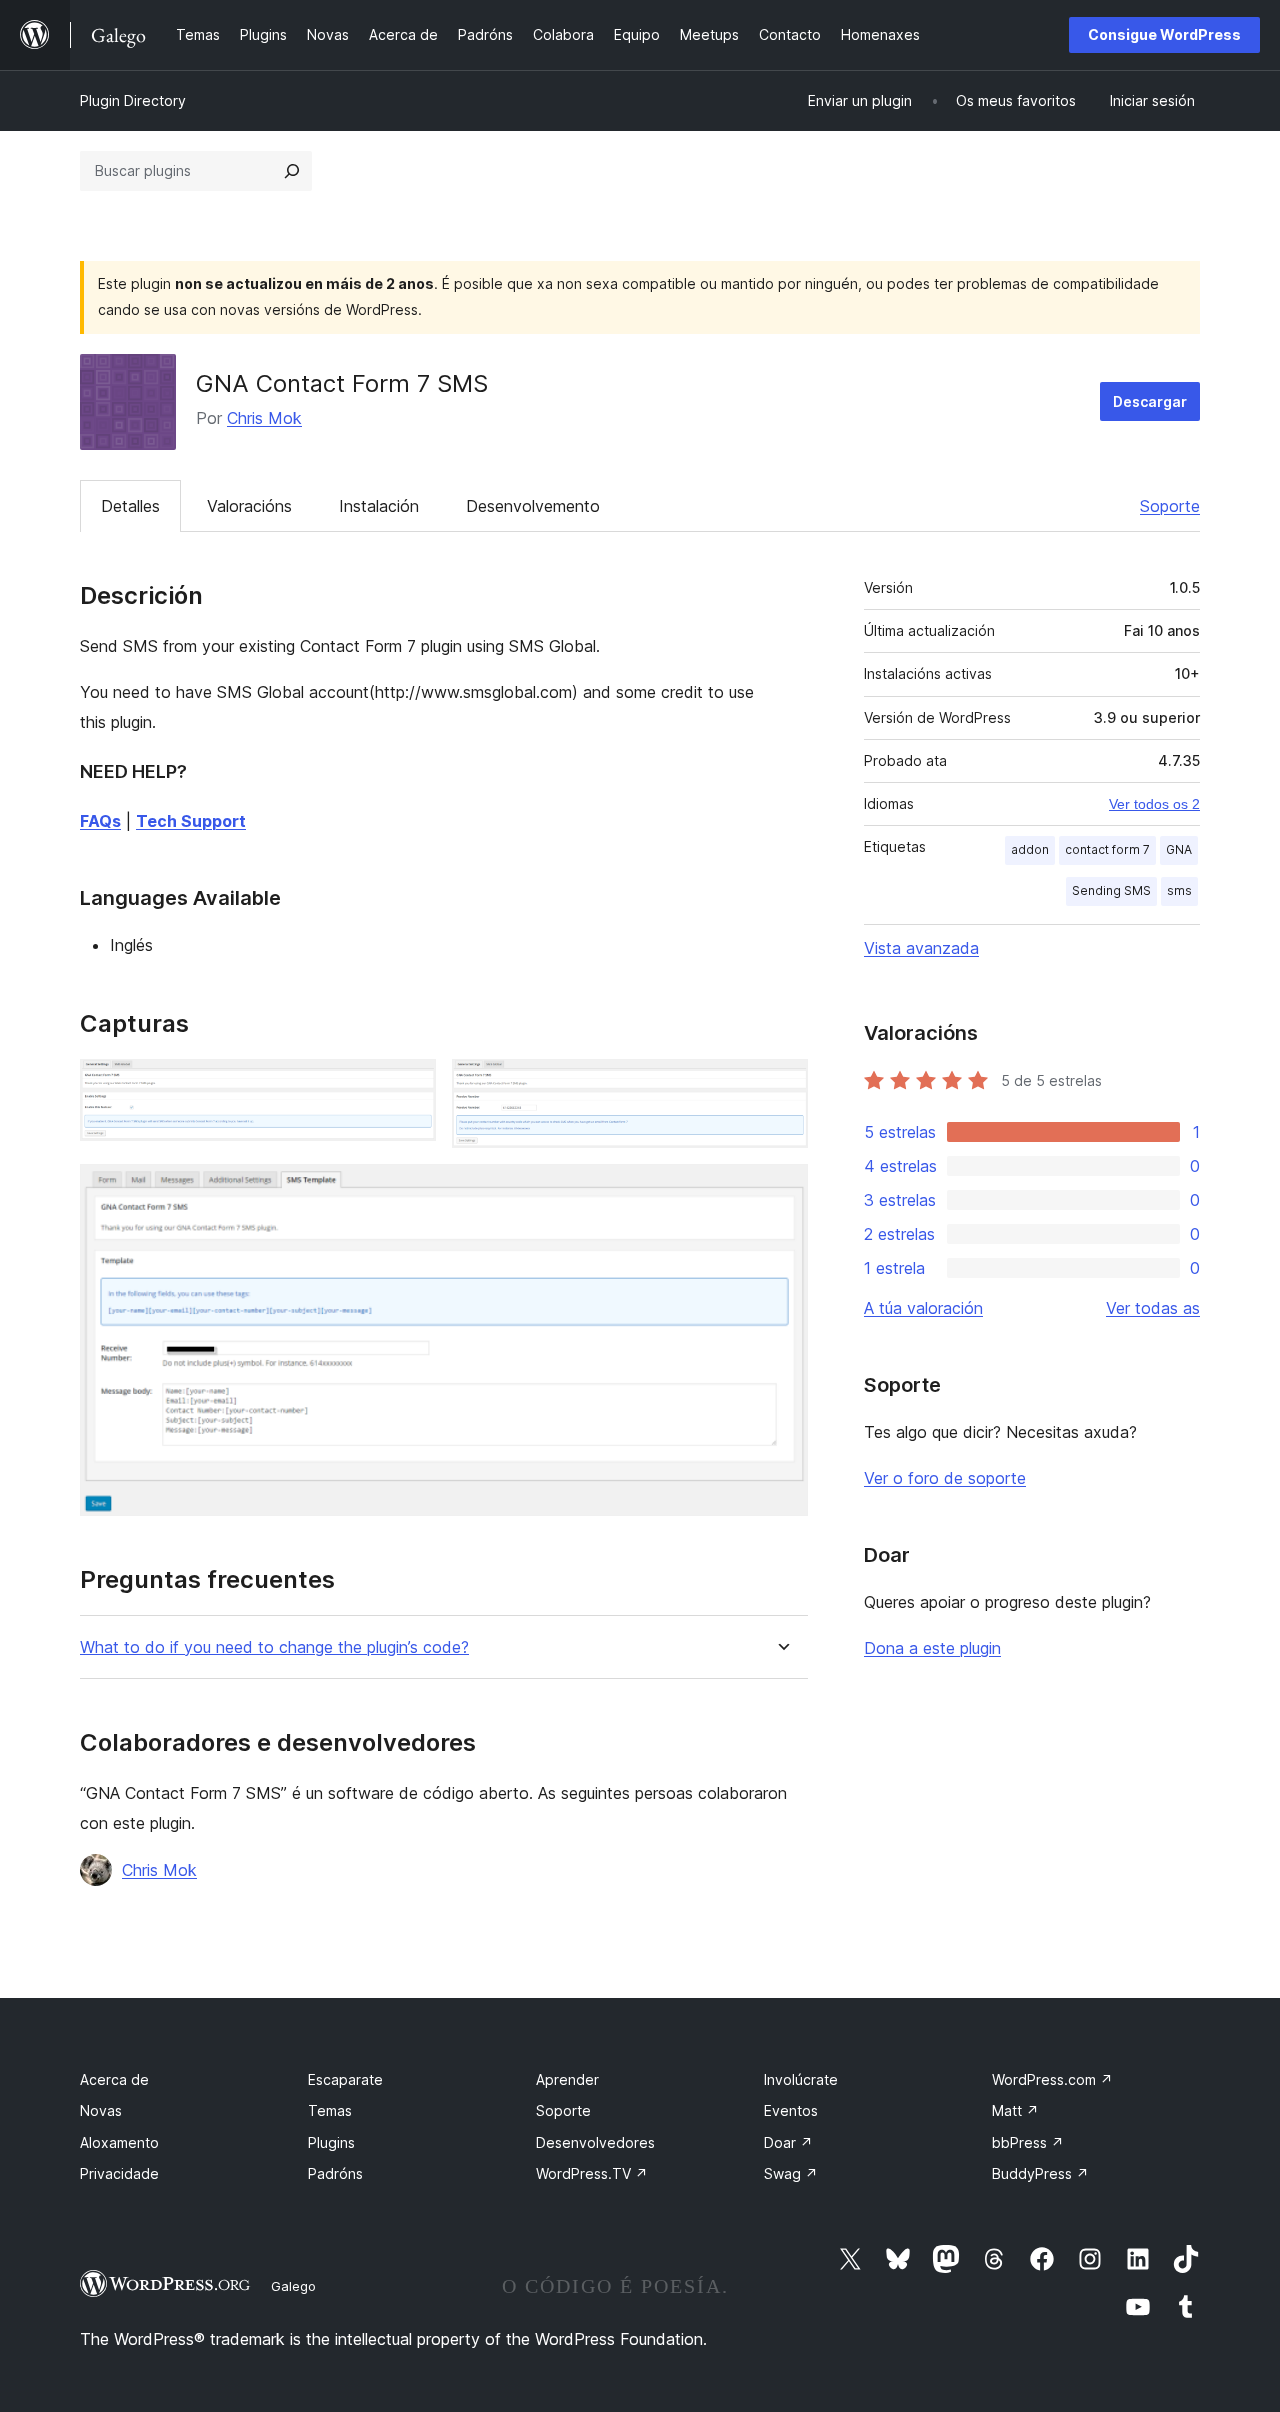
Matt (1015, 2110)
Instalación (379, 506)
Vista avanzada (921, 948)
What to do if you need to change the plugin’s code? (274, 1647)
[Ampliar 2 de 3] (781, 1086)
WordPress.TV (592, 2173)
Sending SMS (1111, 890)
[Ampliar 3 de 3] (781, 1191)
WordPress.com (1052, 2079)
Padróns (335, 2173)
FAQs (100, 821)
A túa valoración (923, 1308)
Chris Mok (264, 418)
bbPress (1028, 2142)
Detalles (130, 506)
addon (1030, 849)
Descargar (1150, 401)
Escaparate (345, 2079)
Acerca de (114, 2079)
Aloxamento (119, 2142)
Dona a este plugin (932, 1648)
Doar (788, 2142)
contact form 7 (1107, 849)
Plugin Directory (133, 100)
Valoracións (249, 506)
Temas (330, 2110)
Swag (791, 2173)
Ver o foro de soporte (945, 1478)
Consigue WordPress (1164, 34)
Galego (293, 2286)
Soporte (1170, 506)
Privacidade (119, 2173)
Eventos (791, 2110)
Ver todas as (1153, 1308)
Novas (101, 2110)
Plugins (331, 2142)
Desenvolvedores (595, 2142)
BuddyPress (1040, 2173)
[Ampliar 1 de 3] (409, 1086)
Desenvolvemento (533, 506)
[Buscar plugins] (292, 171)
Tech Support (191, 821)
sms (1179, 890)
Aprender (567, 2079)
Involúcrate (801, 2079)
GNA (1179, 849)
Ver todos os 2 (1154, 804)
